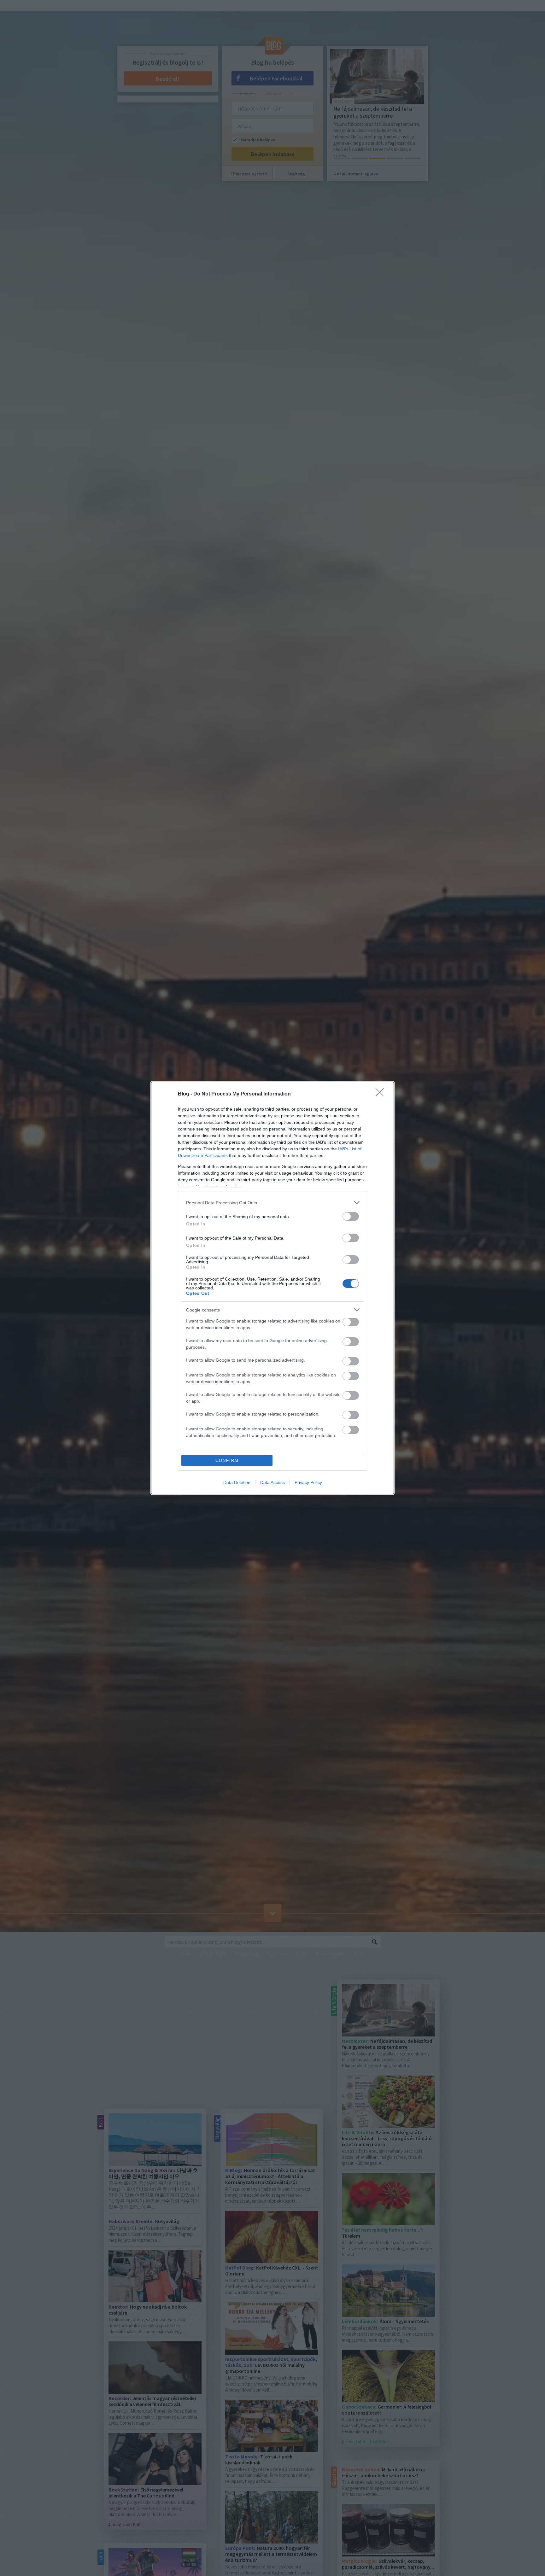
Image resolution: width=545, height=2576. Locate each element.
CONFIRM (227, 1460)
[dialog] (272, 1288)
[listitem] (272, 1203)
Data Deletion (237, 1482)
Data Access (272, 1482)
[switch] (351, 1216)
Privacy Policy (308, 1482)
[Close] (382, 1094)
